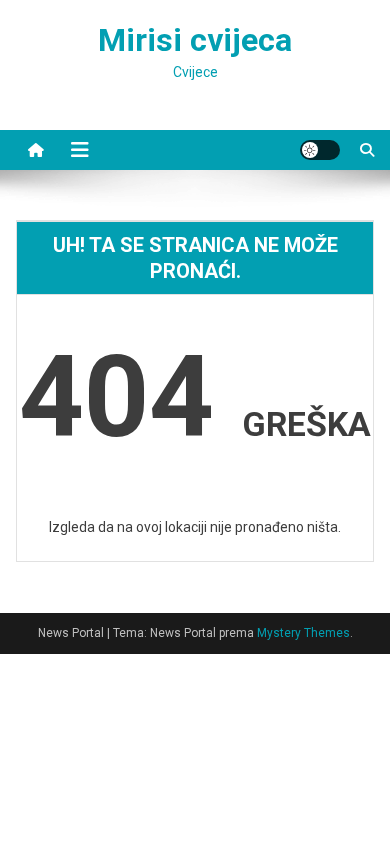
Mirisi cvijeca (195, 40)
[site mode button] (320, 150)
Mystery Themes (303, 633)
